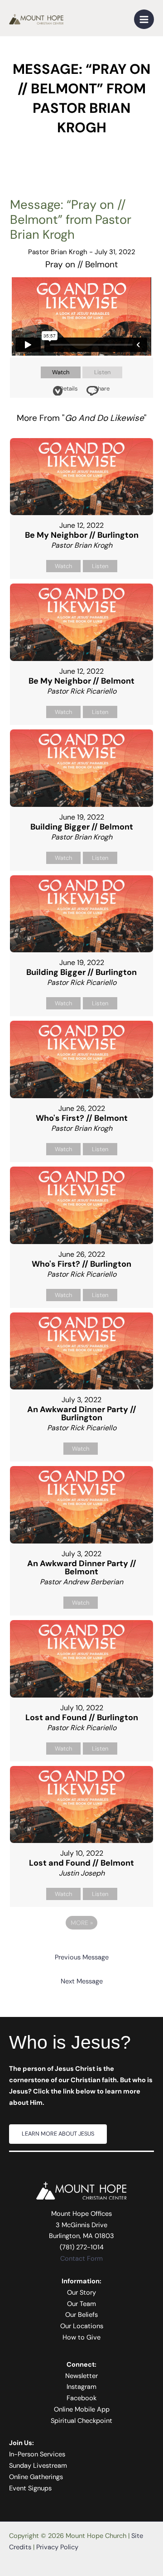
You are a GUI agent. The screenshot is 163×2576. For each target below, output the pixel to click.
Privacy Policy (57, 2547)
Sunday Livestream (38, 2466)
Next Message (82, 1981)
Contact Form (81, 2259)
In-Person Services (37, 2454)
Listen (102, 372)
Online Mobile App (82, 2410)
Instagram (81, 2387)
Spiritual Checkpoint (81, 2421)
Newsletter (81, 2376)
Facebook (81, 2398)
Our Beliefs (81, 2315)
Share (102, 388)
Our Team (81, 2304)
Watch (61, 372)
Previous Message (82, 1957)
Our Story (81, 2293)
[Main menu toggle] (144, 19)
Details (69, 388)
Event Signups (30, 2488)
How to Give (81, 2337)
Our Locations (82, 2326)
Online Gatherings (36, 2477)
